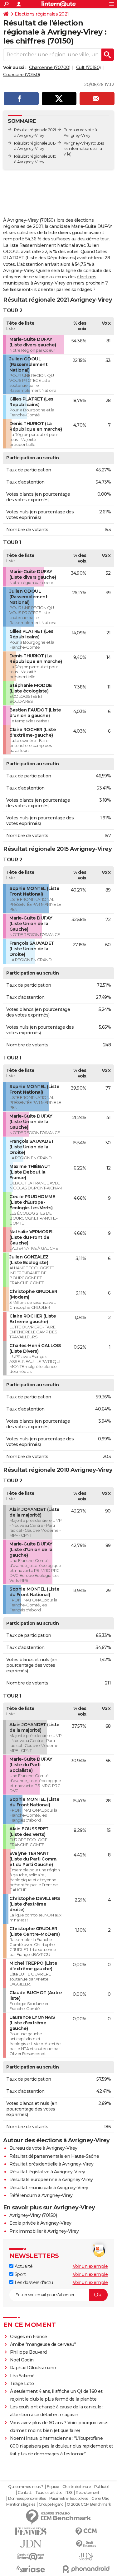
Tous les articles (49, 2493)
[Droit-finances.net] (86, 2544)
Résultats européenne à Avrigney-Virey (51, 2180)
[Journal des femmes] (31, 2531)
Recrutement (88, 2493)
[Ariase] (31, 2569)
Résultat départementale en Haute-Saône (54, 2156)
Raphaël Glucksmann (33, 2368)
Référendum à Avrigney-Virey (41, 2195)
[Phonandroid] (86, 2569)
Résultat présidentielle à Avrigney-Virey (51, 2164)
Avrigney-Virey (77, 143)
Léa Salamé (22, 2376)
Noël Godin (22, 2360)
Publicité (102, 2487)
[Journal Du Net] (31, 2544)
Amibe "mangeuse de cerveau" (43, 2344)
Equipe (53, 2487)
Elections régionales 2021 (42, 14)
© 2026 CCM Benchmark (89, 2504)
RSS (69, 2493)
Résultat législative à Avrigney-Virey (47, 2172)
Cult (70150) (88, 67)
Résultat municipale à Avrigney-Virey (49, 2188)
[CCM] (86, 2531)
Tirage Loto (22, 2384)
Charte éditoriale (77, 2487)
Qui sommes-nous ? (26, 2487)
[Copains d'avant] (31, 2557)
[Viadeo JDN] (86, 2557)
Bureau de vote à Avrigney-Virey (43, 2148)
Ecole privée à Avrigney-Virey (40, 2223)
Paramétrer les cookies (69, 2499)
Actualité (23, 2266)
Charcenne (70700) (50, 67)
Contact (25, 2493)
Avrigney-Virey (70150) (33, 2215)
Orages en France (29, 2337)
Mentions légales (21, 2504)
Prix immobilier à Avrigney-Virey (44, 2231)
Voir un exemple (90, 2266)
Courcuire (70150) (22, 75)
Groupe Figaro (51, 2504)
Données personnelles (27, 2499)
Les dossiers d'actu (33, 2282)
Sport (19, 2274)
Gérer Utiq (100, 2499)
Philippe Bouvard (28, 2352)
